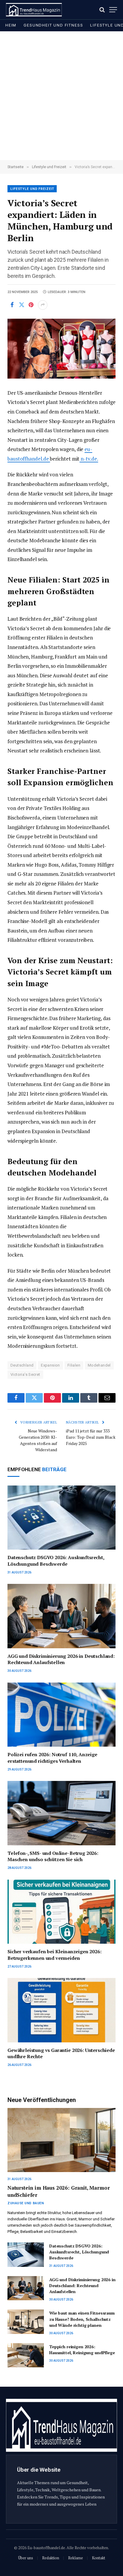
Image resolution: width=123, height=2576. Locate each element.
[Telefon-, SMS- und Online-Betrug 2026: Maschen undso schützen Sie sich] (61, 1813)
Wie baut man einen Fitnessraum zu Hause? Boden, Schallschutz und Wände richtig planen (82, 2319)
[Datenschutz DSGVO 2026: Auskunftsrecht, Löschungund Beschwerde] (61, 1518)
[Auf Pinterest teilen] (31, 305)
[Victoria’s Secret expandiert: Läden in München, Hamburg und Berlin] (61, 349)
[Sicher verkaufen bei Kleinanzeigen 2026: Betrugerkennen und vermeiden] (61, 1912)
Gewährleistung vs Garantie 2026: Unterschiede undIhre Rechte (61, 2053)
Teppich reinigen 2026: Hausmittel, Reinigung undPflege (82, 2350)
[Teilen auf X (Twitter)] (21, 305)
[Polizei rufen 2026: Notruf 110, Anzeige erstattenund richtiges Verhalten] (61, 1715)
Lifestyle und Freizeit (32, 189)
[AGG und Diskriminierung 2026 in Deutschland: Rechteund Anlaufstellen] (61, 1616)
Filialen (74, 1365)
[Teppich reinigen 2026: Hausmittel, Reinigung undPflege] (26, 2355)
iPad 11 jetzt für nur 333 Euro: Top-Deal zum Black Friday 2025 (91, 1437)
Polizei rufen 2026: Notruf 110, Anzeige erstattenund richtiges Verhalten (52, 1758)
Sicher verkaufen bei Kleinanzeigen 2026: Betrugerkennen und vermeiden (54, 1955)
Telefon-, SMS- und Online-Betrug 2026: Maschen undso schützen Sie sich (53, 1856)
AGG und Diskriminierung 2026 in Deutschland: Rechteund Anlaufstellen (61, 1659)
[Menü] (113, 10)
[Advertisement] (61, 96)
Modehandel (99, 1365)
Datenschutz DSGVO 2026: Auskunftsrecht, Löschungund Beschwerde (56, 1561)
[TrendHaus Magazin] (34, 10)
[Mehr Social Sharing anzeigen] (43, 305)
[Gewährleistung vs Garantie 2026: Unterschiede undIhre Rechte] (61, 2010)
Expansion (50, 1365)
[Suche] (102, 10)
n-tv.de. (89, 459)
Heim (11, 25)
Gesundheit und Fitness (53, 25)
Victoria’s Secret (25, 1374)
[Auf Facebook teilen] (12, 305)
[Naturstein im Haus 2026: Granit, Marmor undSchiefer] (61, 2140)
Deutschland (22, 1365)
